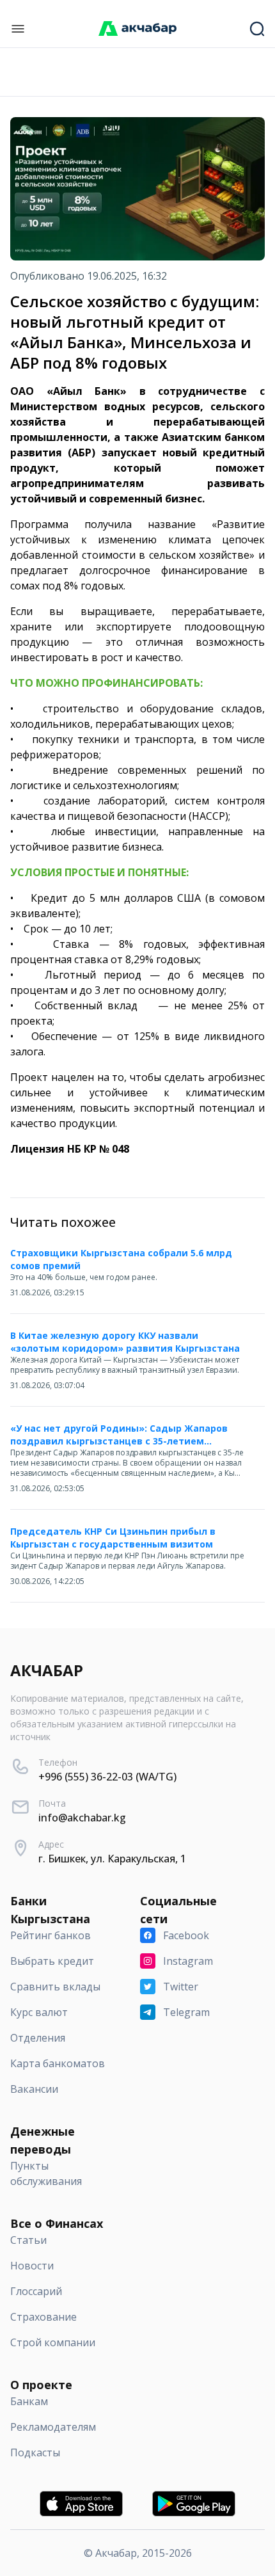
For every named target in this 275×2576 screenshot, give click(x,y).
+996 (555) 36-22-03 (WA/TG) (107, 1777)
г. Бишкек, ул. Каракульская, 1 (112, 1859)
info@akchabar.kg (82, 1818)
